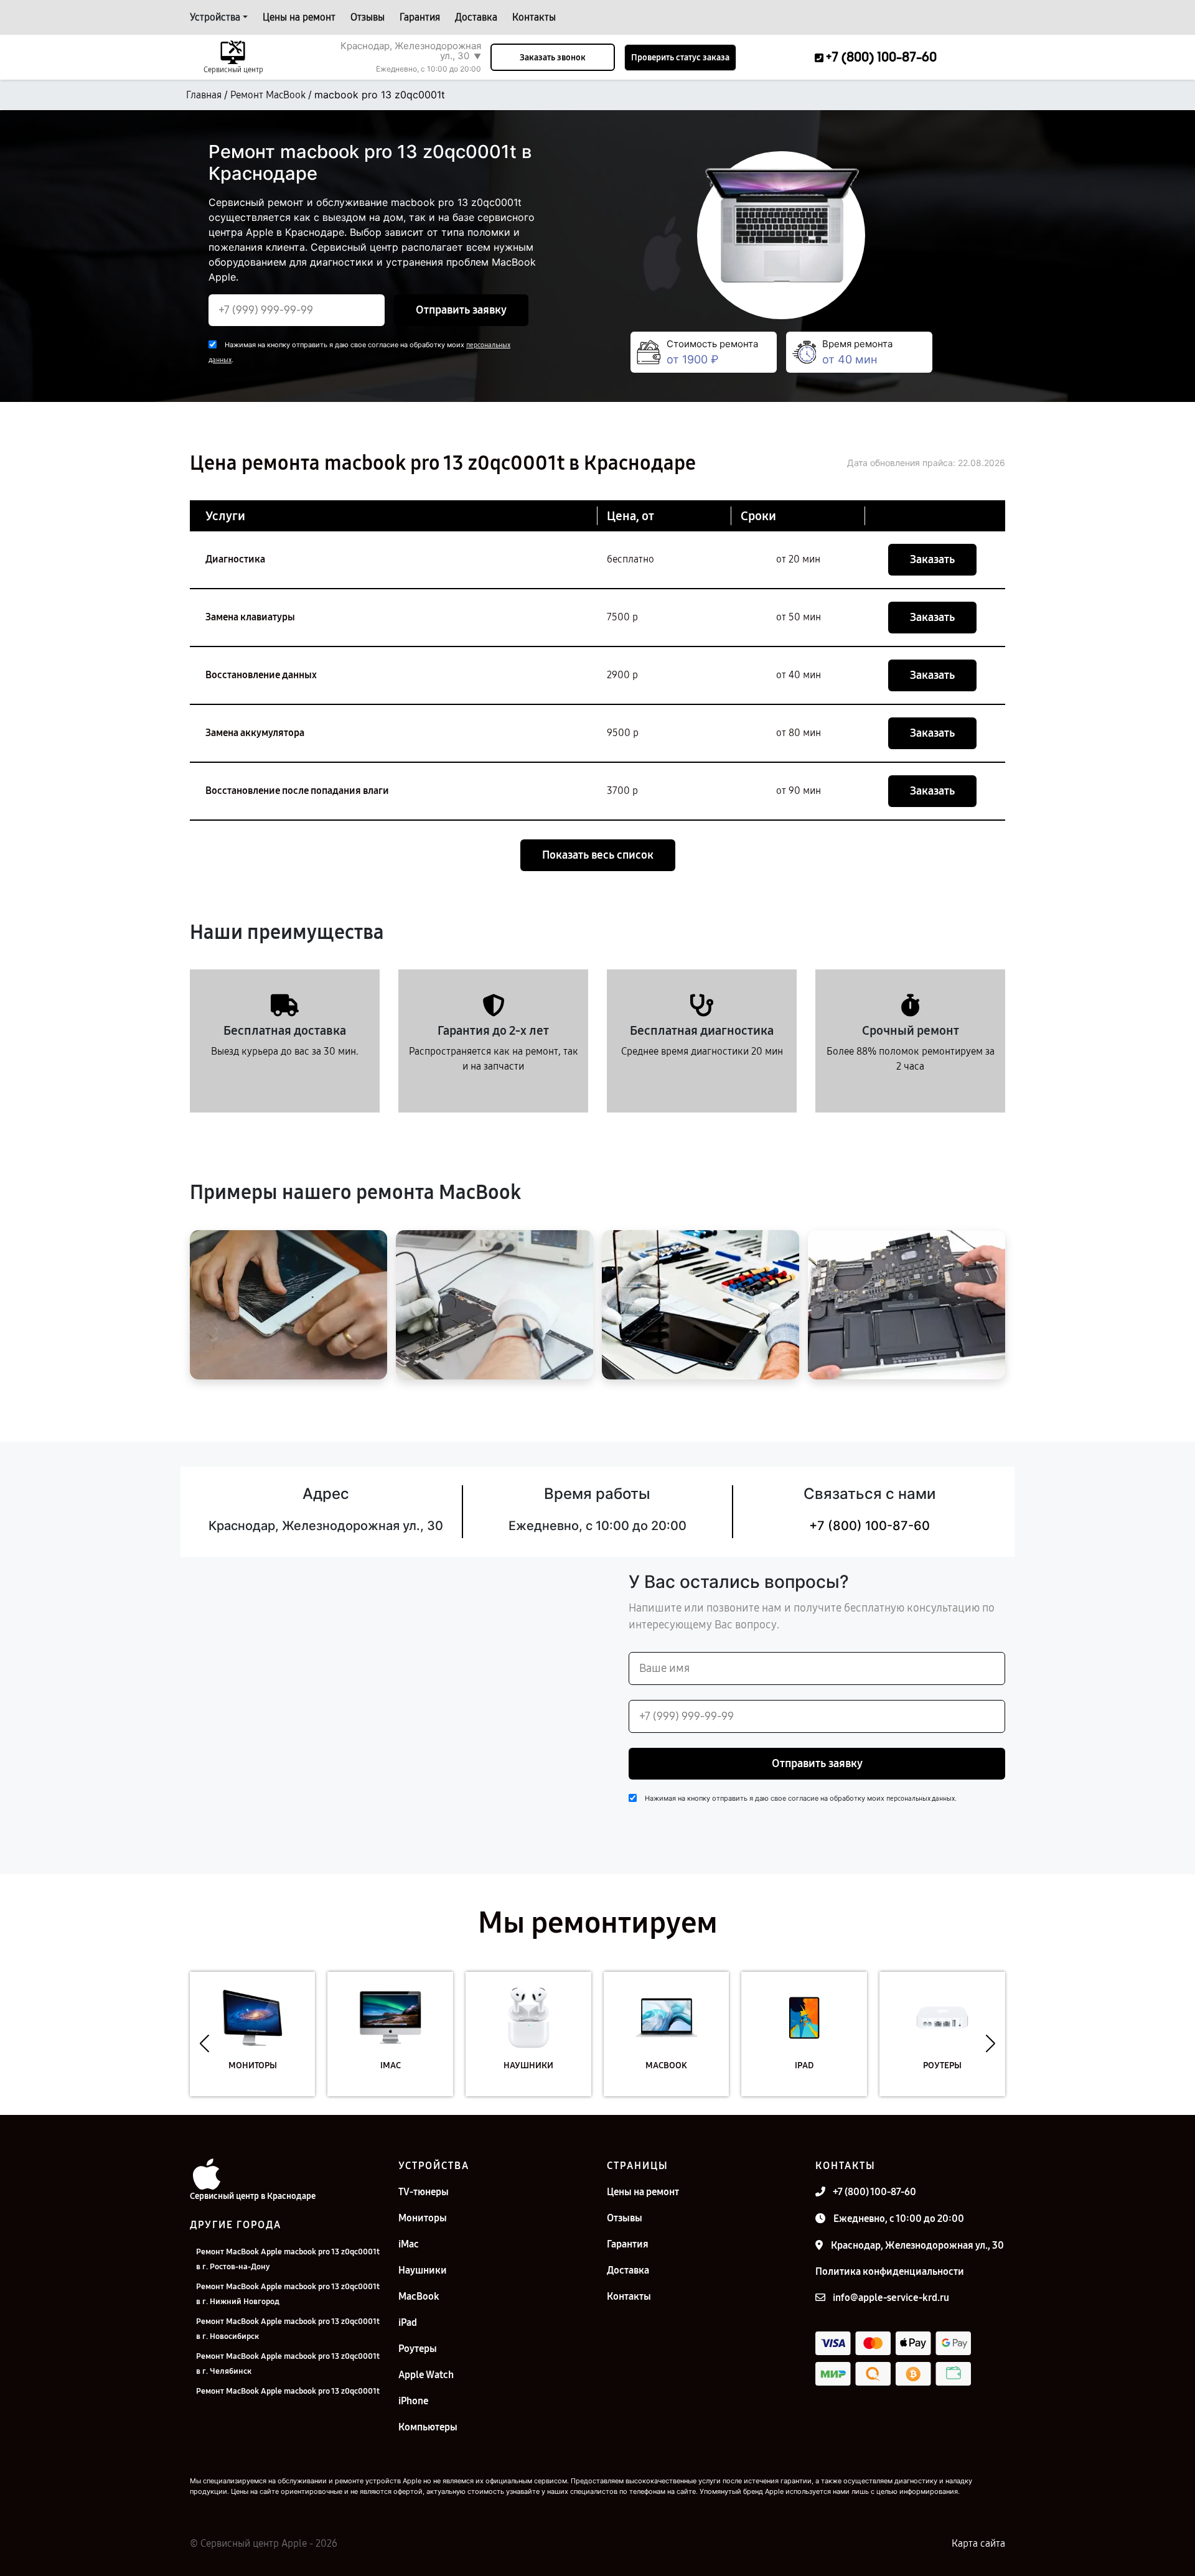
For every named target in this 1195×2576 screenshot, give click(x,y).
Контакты (534, 17)
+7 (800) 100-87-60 (869, 1526)
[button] (204, 2043)
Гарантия (420, 17)
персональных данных (921, 1799)
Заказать (932, 559)
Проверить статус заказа (680, 58)
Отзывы (368, 17)
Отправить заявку (461, 310)
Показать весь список (598, 855)
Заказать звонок (553, 58)
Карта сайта (978, 2543)
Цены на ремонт (299, 17)
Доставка (476, 17)
